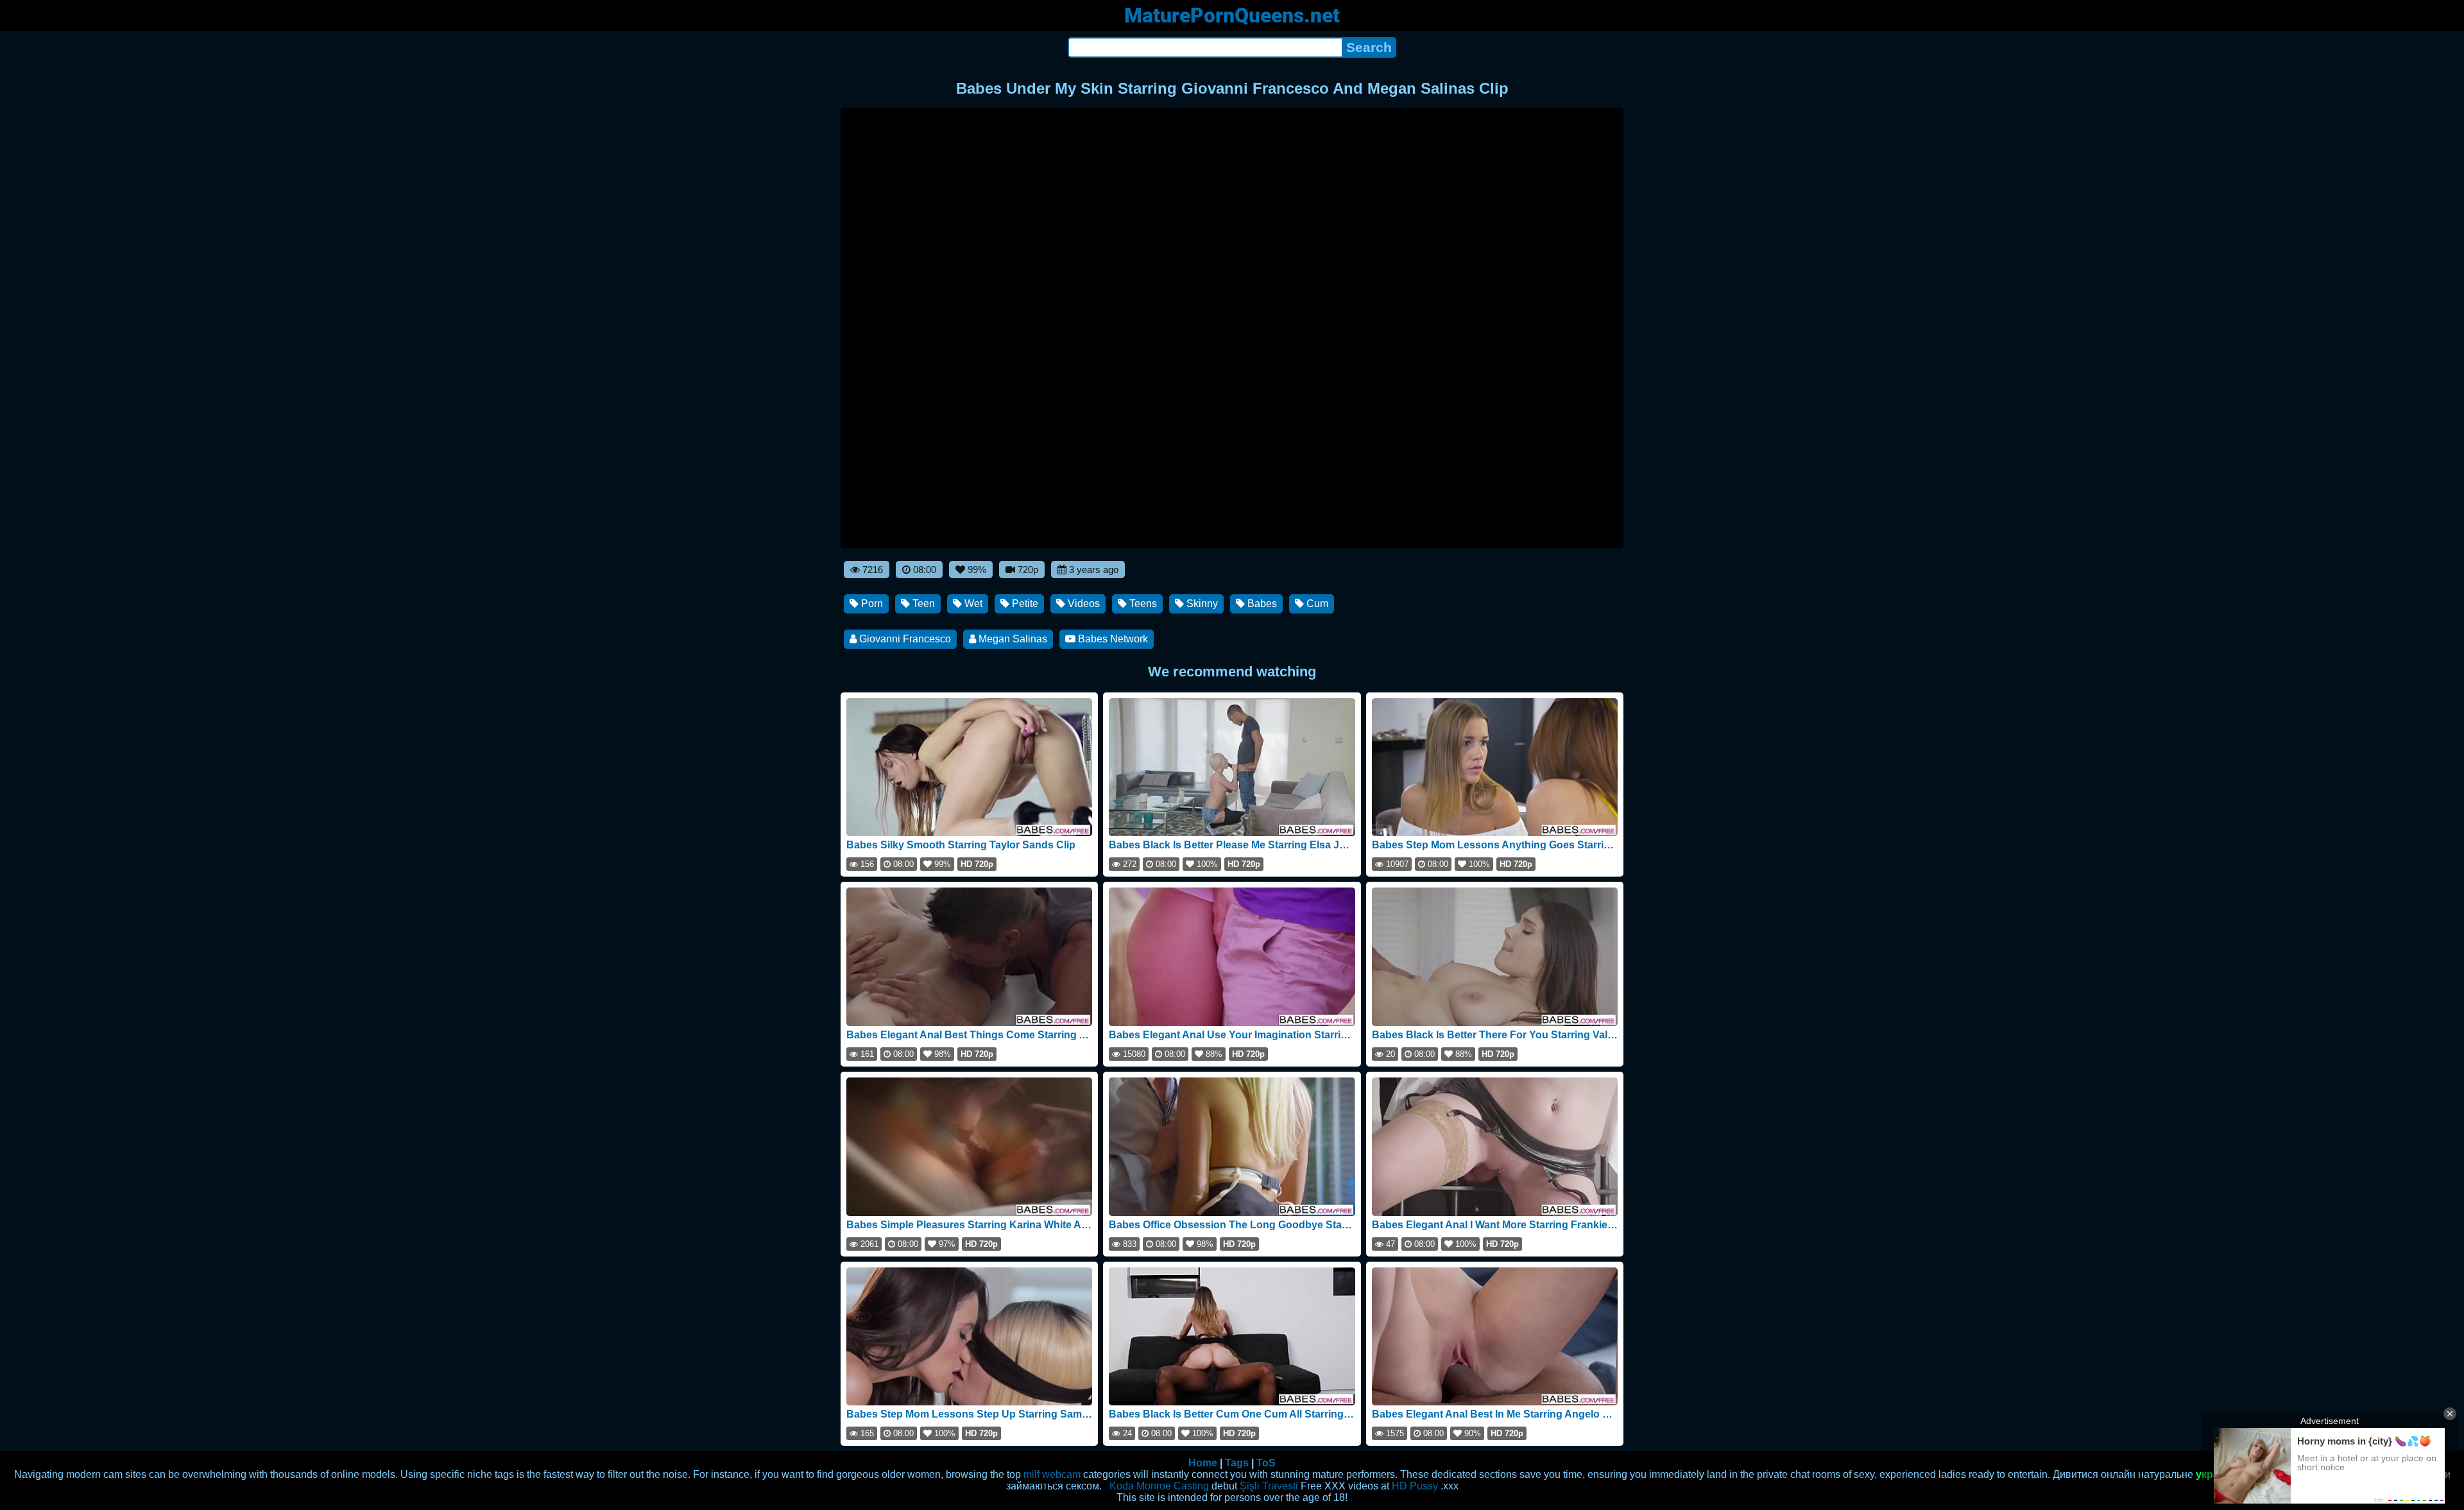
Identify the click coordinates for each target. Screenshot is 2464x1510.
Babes (1261, 604)
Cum (1316, 604)
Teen (922, 604)
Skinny (1201, 604)
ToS (1266, 1463)
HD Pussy (1415, 1486)
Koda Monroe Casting (1159, 1486)
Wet (972, 604)
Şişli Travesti (1269, 1486)
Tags (1237, 1463)
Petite (1024, 604)
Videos (1082, 604)
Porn (871, 604)
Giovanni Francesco (904, 639)
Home (1203, 1463)
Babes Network (1112, 639)
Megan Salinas (1012, 639)
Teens (1142, 604)
